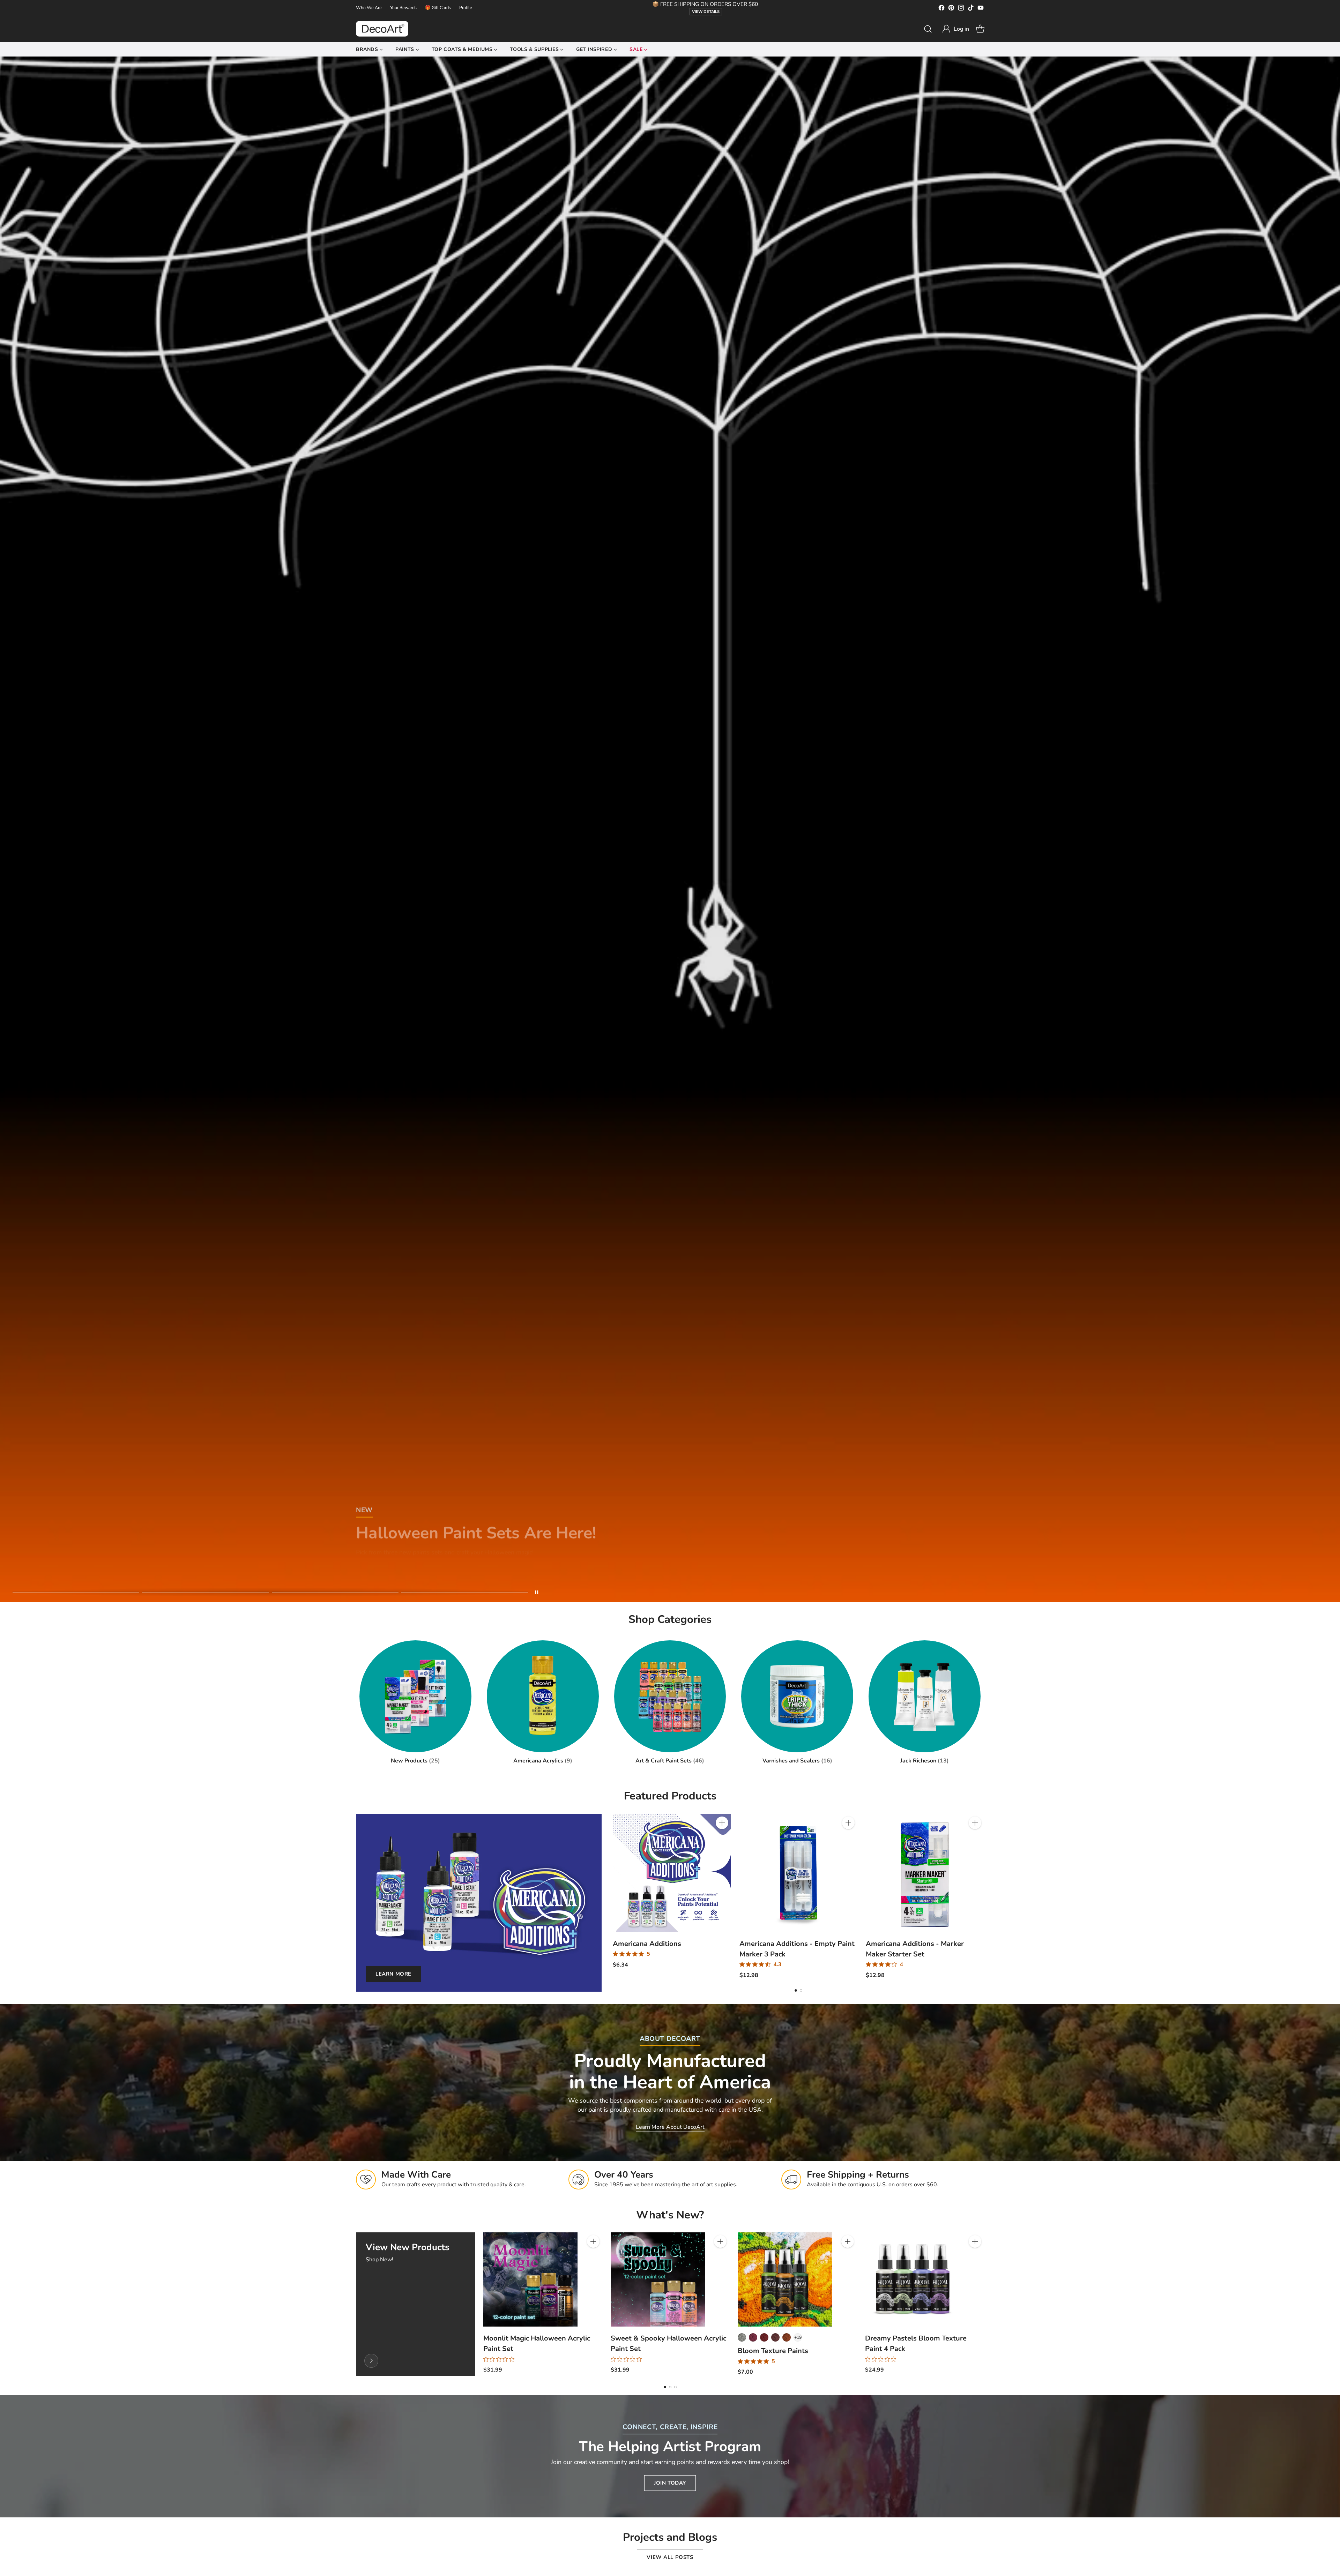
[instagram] (961, 9)
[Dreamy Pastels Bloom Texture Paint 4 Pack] (912, 2279)
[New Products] (371, 2361)
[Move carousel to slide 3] (335, 1592)
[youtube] (981, 9)
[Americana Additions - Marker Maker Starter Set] (925, 1873)
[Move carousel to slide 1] (76, 1592)
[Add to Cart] (722, 1823)
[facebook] (941, 9)
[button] (955, 29)
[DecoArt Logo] (382, 29)
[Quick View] (722, 1838)
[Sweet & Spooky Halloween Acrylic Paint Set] (658, 2279)
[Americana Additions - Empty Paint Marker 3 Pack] (799, 1873)
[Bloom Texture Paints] (785, 2279)
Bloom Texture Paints (773, 2351)
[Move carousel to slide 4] (465, 1592)
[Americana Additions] (672, 1873)
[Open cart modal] (980, 29)
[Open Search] (928, 29)
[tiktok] (971, 9)
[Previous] (613, 1896)
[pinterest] (951, 9)
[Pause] (537, 1592)
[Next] (984, 1896)
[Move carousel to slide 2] (205, 1592)
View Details (706, 12)
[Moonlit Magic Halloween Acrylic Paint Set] (530, 2279)
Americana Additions (647, 1944)
